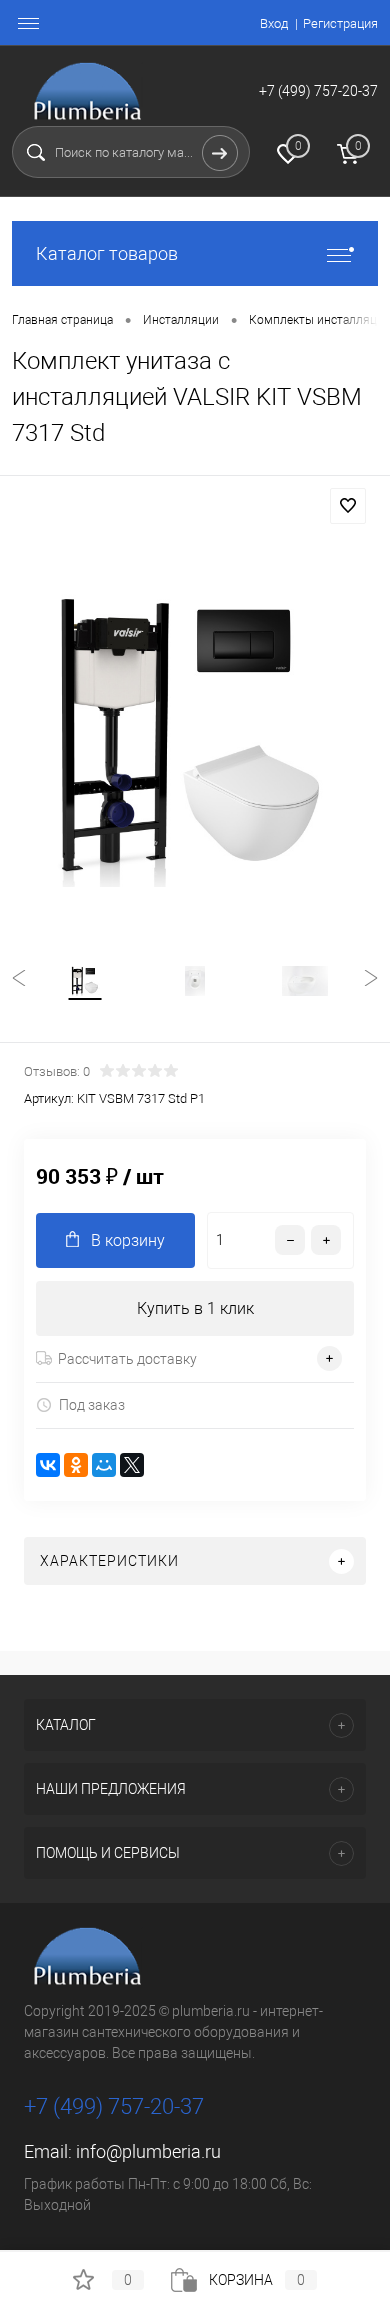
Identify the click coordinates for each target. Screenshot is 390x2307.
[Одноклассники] (76, 1465)
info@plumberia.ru (148, 2151)
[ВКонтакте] (48, 1465)
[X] (132, 1465)
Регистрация (340, 23)
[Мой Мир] (104, 1465)
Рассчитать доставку (127, 1359)
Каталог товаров (107, 253)
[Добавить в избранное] (348, 506)
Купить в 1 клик (195, 1308)
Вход (274, 23)
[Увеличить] (195, 738)
